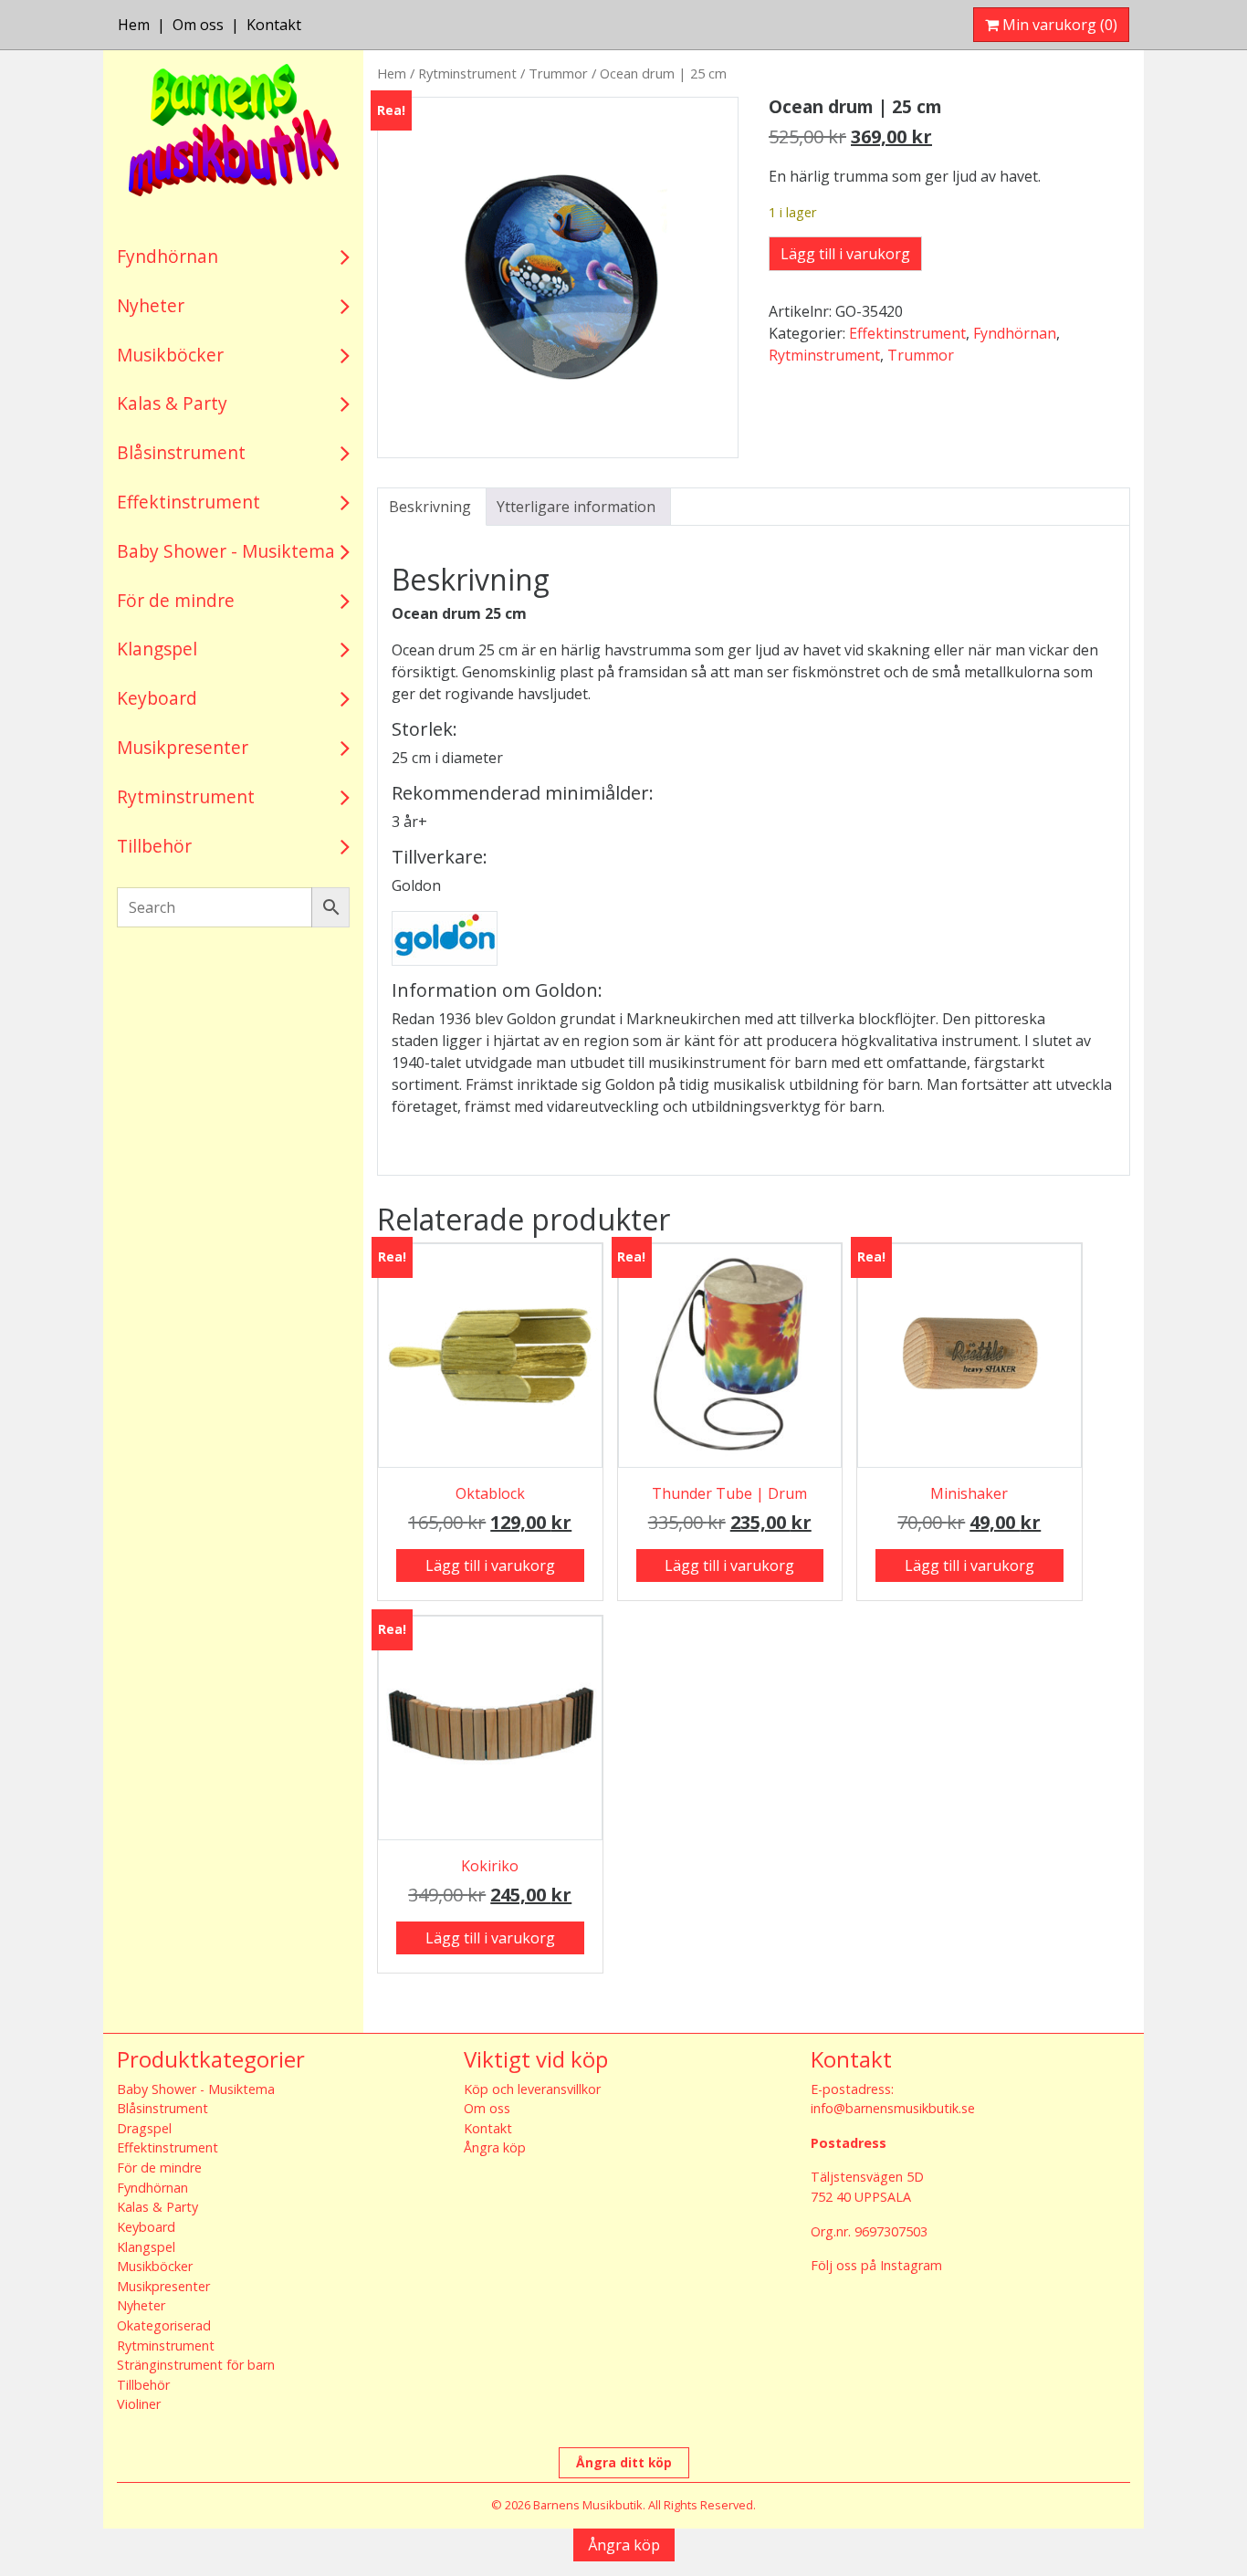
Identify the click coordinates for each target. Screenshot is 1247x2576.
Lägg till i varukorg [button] (490, 1565)
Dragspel (144, 2128)
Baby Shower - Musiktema (226, 551)
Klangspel (157, 649)
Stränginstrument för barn (196, 2365)
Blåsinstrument (181, 452)
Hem (134, 25)
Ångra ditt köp (624, 2462)
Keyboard (157, 698)
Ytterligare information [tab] (576, 507)
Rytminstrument (186, 796)
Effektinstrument (189, 502)
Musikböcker (170, 355)
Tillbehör (154, 846)
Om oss (198, 25)
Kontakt (274, 25)
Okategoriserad (164, 2325)
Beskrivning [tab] (430, 507)
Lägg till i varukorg (845, 254)
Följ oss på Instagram (876, 2265)
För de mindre (176, 600)
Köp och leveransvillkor (532, 2089)
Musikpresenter (183, 747)
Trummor (558, 73)
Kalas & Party (172, 403)
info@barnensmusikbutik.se (893, 2108)
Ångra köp (495, 2147)
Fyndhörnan (168, 256)
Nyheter (151, 305)
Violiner (139, 2404)
